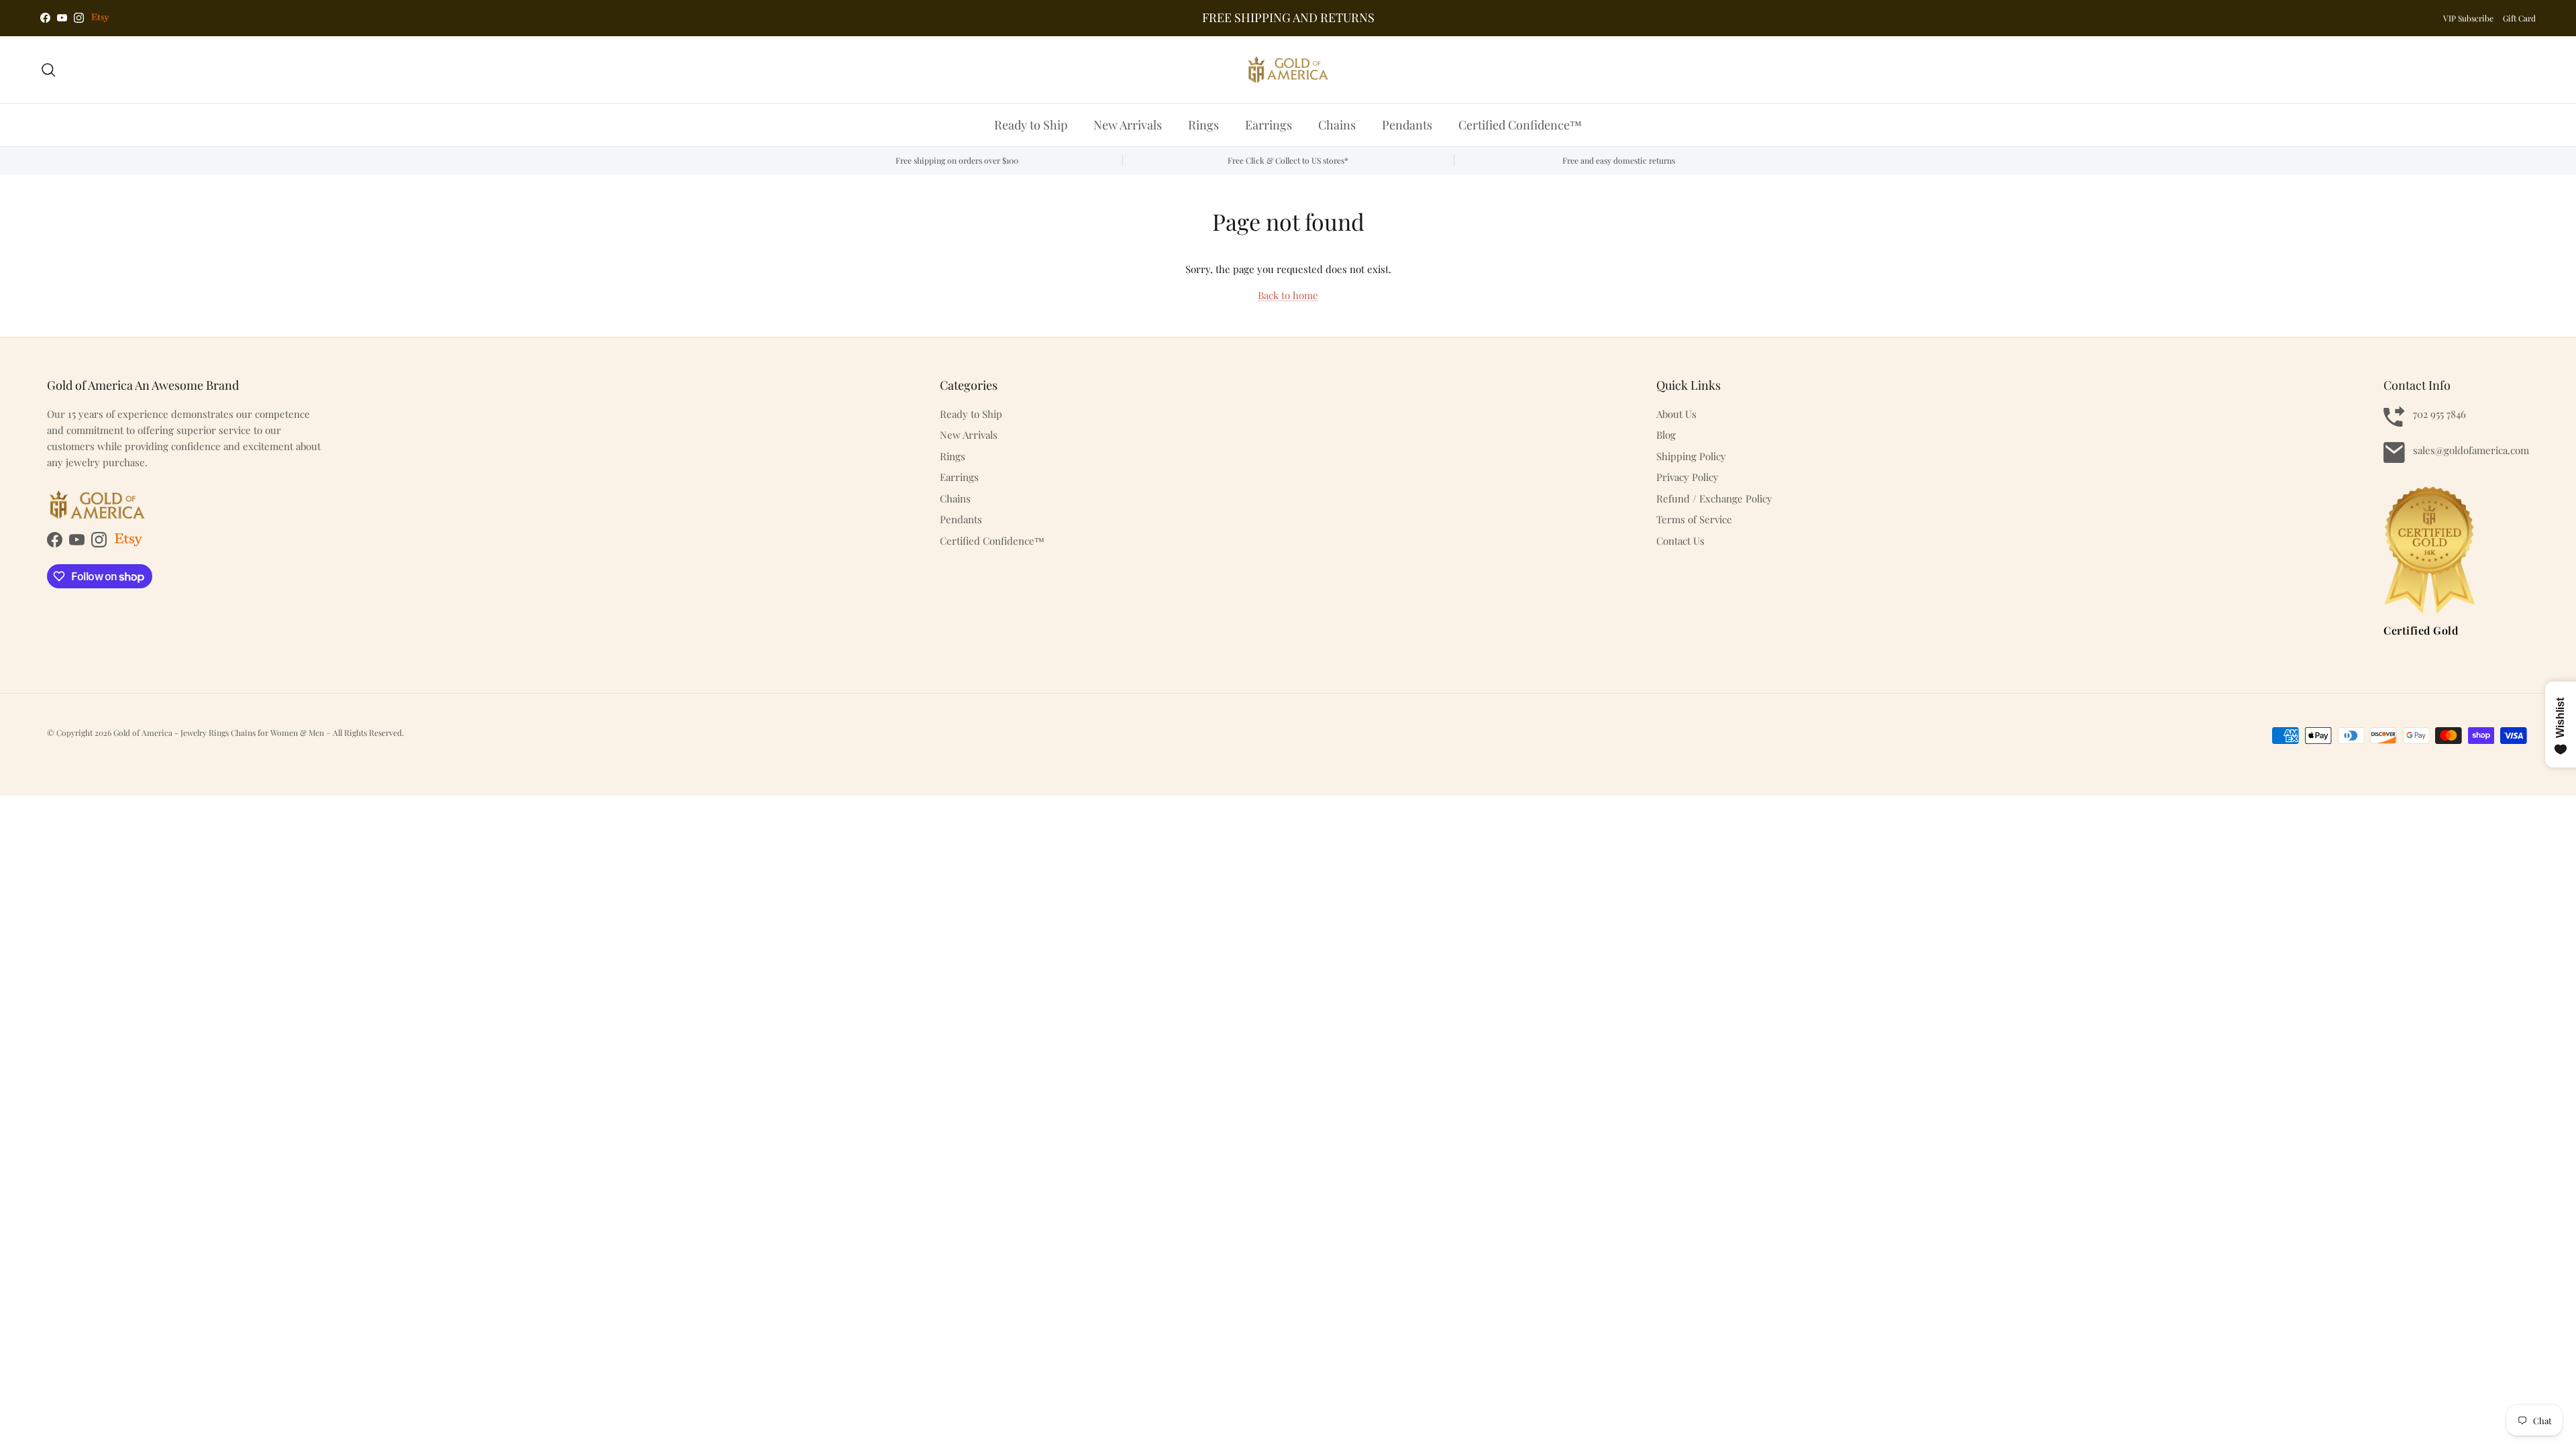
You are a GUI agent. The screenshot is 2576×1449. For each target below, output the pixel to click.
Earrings (1269, 125)
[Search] (48, 70)
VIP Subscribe (2468, 18)
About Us (1676, 414)
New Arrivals (1128, 125)
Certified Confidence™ (1520, 125)
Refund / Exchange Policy (1714, 498)
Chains (1337, 125)
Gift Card (2519, 18)
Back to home (1288, 295)
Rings (1203, 125)
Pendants (1407, 125)
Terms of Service (1694, 519)
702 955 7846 (2439, 414)
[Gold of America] (1288, 70)
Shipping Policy (1691, 456)
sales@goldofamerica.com (2471, 450)
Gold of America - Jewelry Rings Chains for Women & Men (220, 733)
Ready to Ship (1031, 125)
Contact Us (1680, 541)
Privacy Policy (1687, 477)
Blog (1666, 435)
